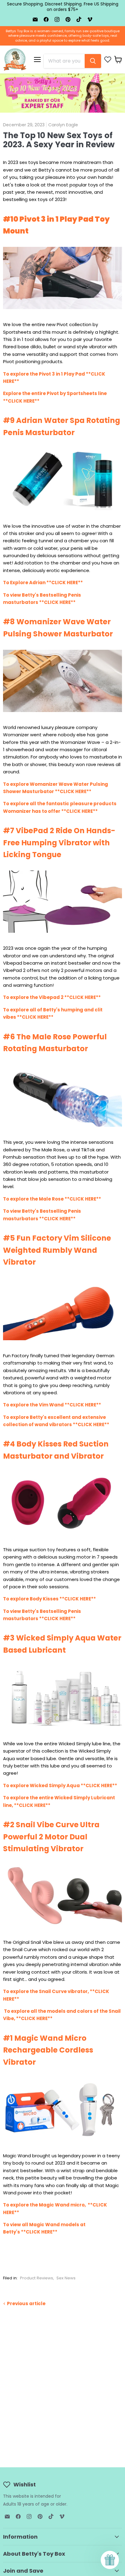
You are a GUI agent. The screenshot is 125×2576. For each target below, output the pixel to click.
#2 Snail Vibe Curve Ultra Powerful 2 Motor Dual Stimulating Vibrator (51, 1837)
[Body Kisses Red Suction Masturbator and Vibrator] (62, 1537)
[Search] (93, 61)
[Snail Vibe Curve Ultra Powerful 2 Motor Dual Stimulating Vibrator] (62, 1930)
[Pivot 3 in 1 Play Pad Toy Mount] (62, 312)
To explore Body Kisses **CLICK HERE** (49, 1599)
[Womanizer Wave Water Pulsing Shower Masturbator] (62, 715)
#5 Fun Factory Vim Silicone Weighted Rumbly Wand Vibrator (57, 1250)
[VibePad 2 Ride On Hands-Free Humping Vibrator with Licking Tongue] (62, 936)
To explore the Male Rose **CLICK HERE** (52, 1199)
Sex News (66, 2278)
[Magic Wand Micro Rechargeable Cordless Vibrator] (62, 2143)
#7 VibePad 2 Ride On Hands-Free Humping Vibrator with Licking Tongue (59, 843)
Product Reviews (37, 2278)
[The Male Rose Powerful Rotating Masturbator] (62, 1130)
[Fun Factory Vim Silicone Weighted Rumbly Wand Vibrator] (62, 1343)
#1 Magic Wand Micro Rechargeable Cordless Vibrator (48, 2050)
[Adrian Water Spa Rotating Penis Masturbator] (62, 514)
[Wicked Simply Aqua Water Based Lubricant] (62, 1731)
